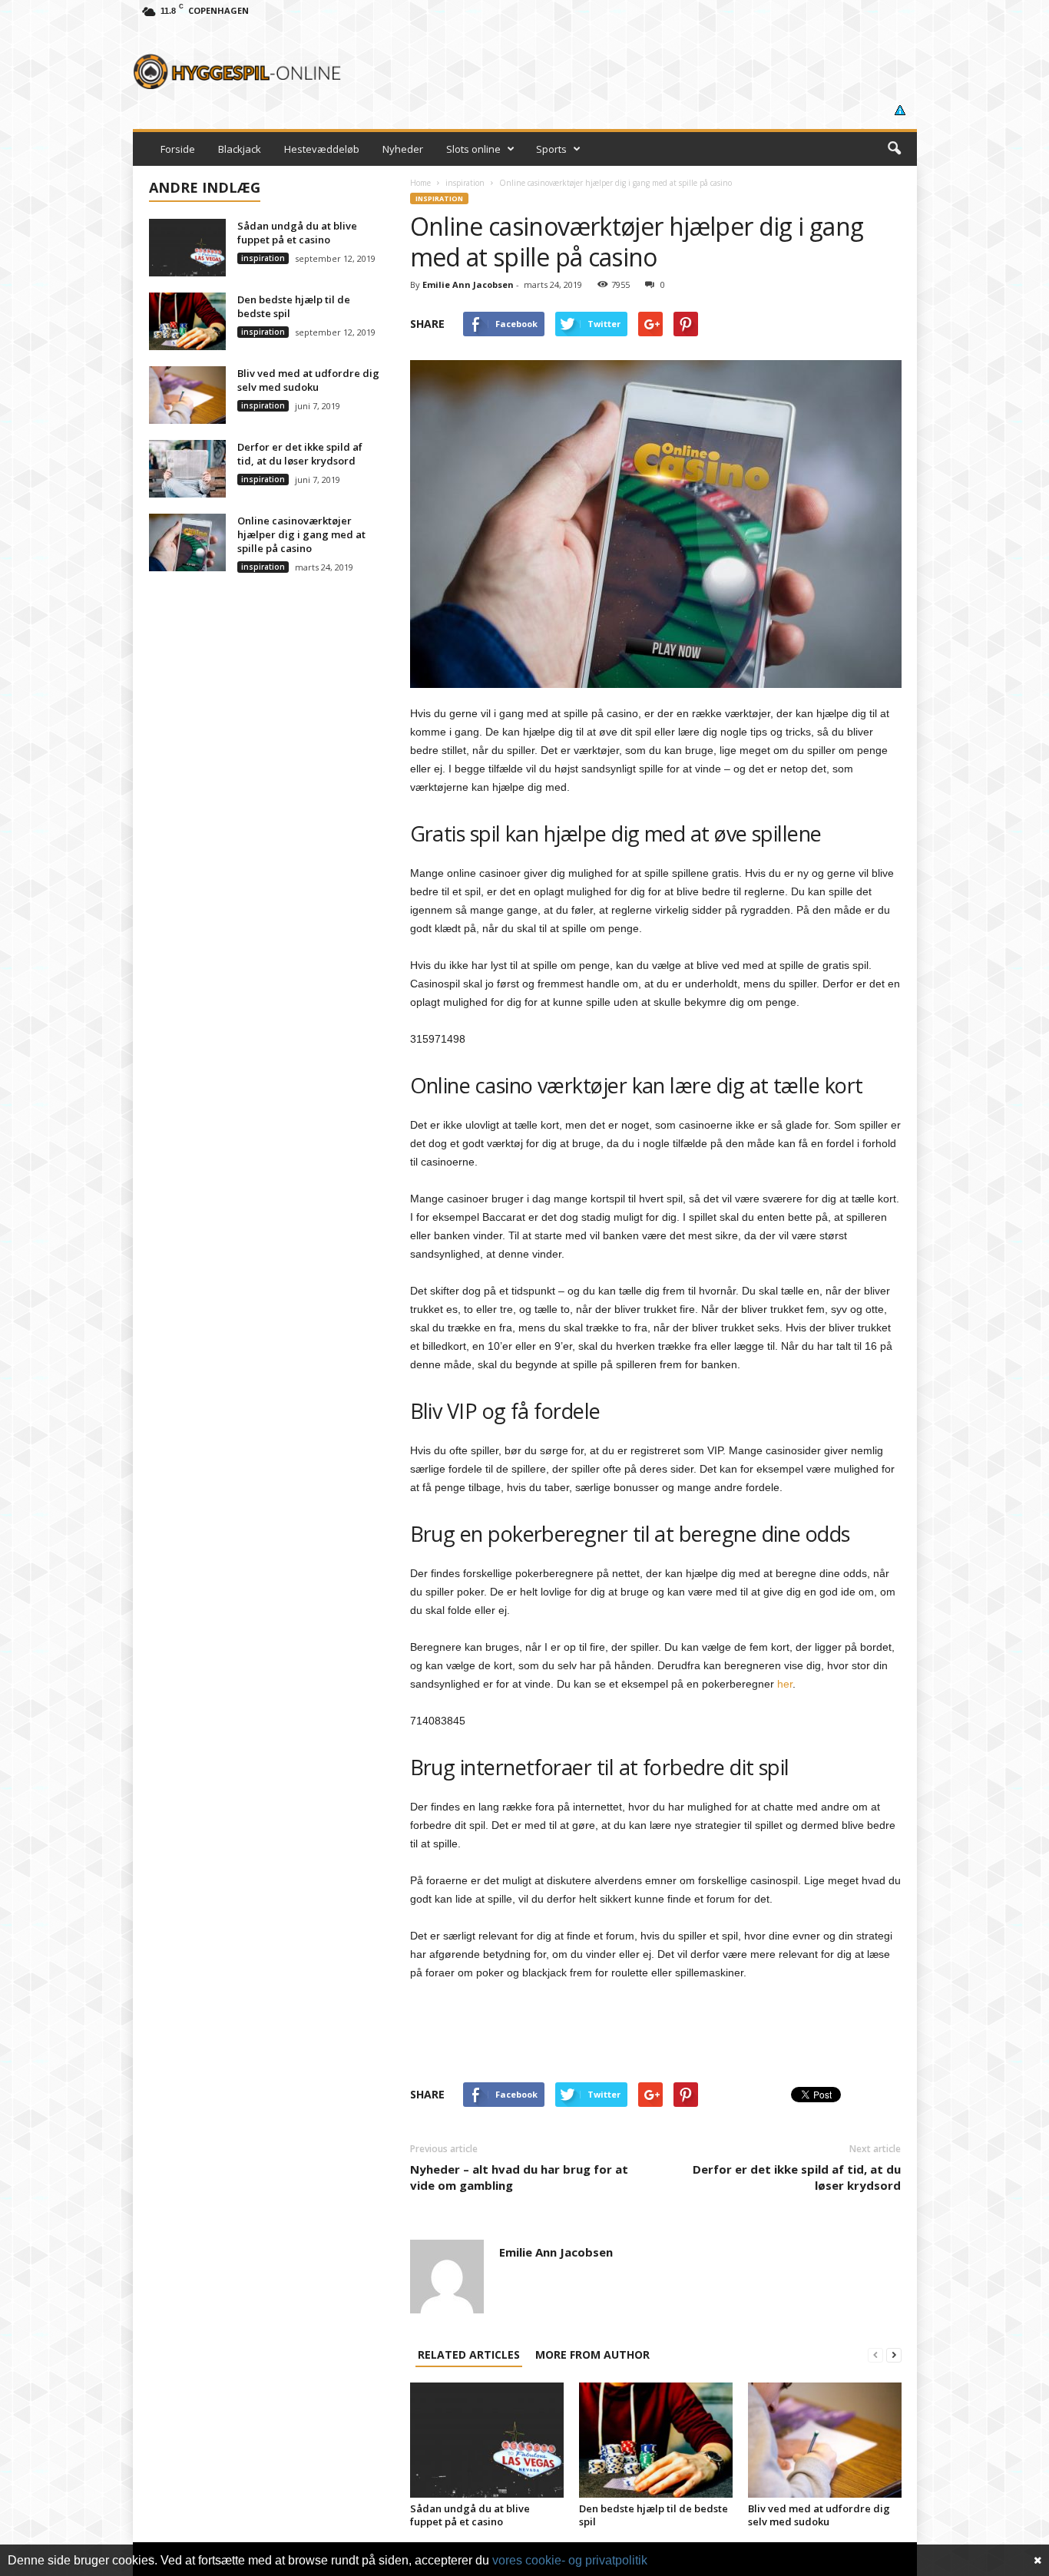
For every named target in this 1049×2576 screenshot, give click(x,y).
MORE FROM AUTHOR (592, 2354)
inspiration (465, 183)
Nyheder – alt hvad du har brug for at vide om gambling (519, 2177)
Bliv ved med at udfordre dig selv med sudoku (819, 2515)
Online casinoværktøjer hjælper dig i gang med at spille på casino (301, 534)
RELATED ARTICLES (469, 2354)
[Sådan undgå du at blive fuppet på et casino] (487, 2440)
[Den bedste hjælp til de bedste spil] (656, 2440)
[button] (894, 149)
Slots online (473, 149)
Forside (178, 149)
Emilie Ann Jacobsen (468, 284)
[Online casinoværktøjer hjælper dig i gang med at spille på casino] (187, 542)
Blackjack (240, 149)
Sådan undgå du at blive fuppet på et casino (470, 2515)
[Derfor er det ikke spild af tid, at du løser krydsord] (187, 469)
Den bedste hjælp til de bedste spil (654, 2515)
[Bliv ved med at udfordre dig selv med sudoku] (825, 2440)
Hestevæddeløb (322, 149)
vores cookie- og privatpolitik (570, 2560)
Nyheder (403, 149)
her (785, 1684)
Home (420, 183)
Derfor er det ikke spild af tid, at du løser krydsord (797, 2177)
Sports (551, 149)
